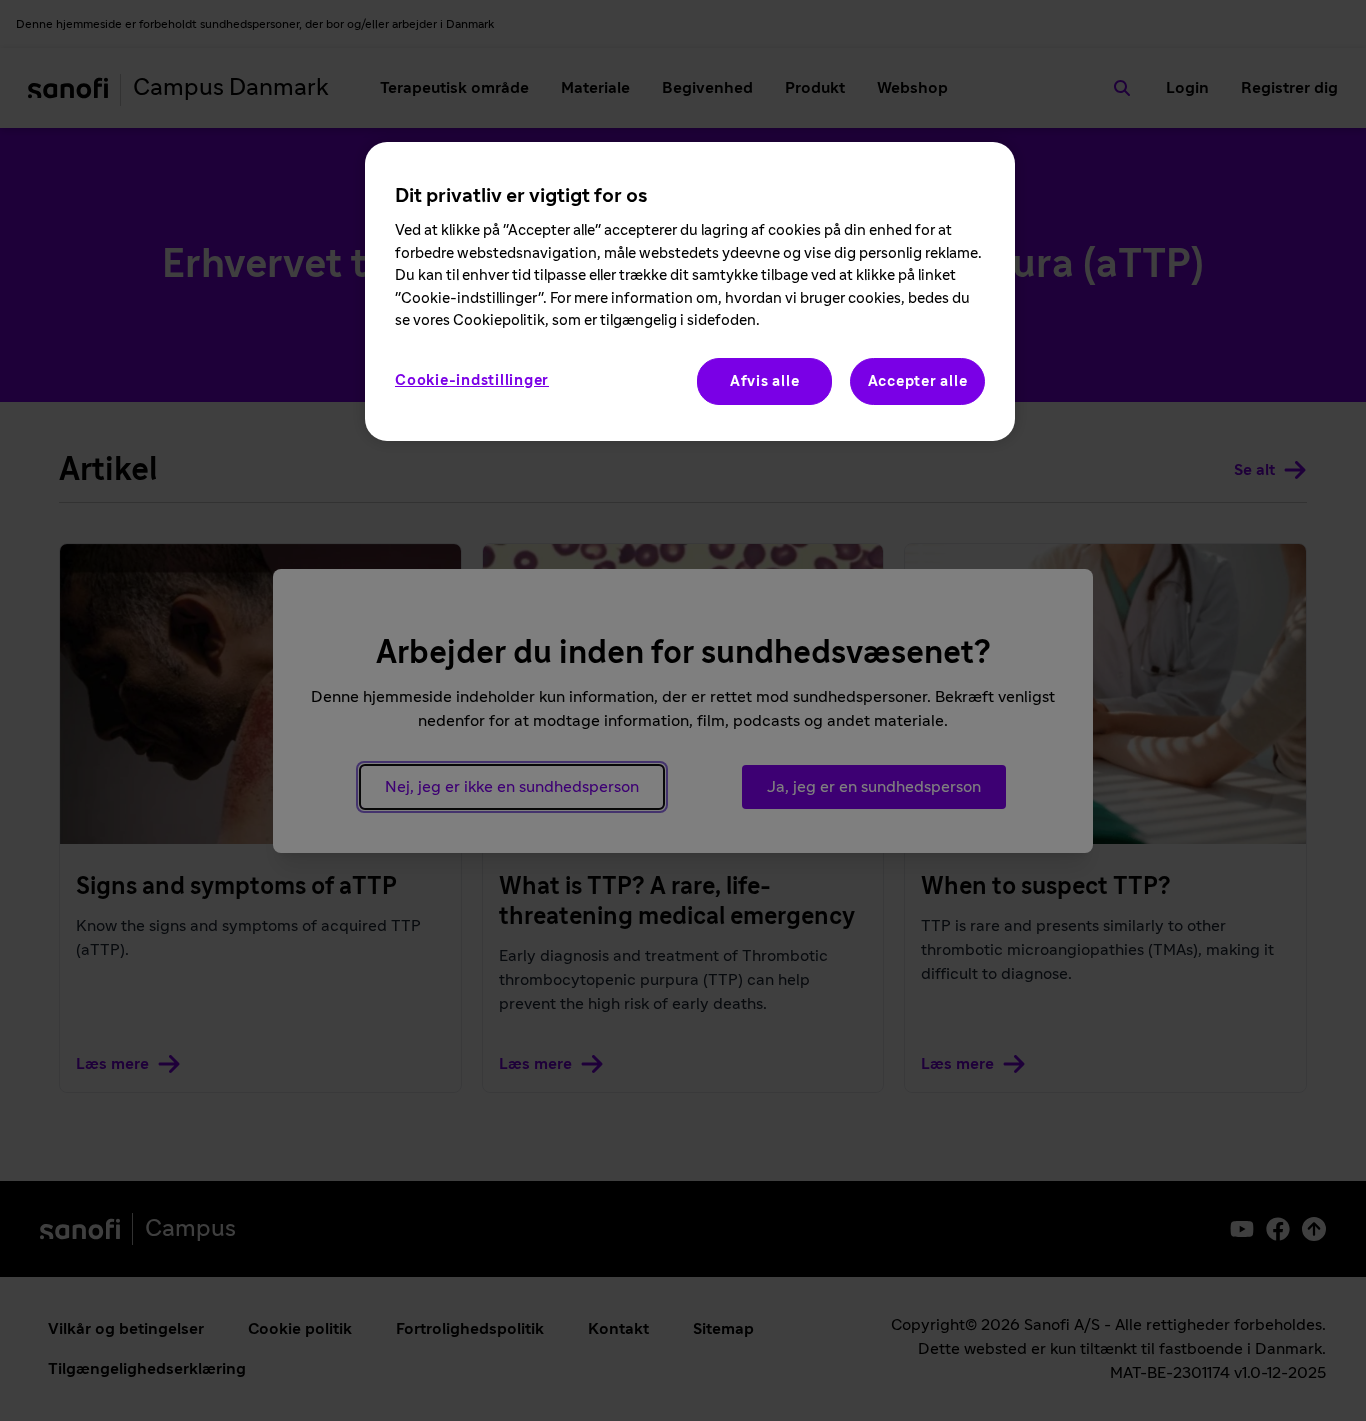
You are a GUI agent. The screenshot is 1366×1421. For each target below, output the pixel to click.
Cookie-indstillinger (472, 380)
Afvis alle (765, 381)
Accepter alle (918, 381)
